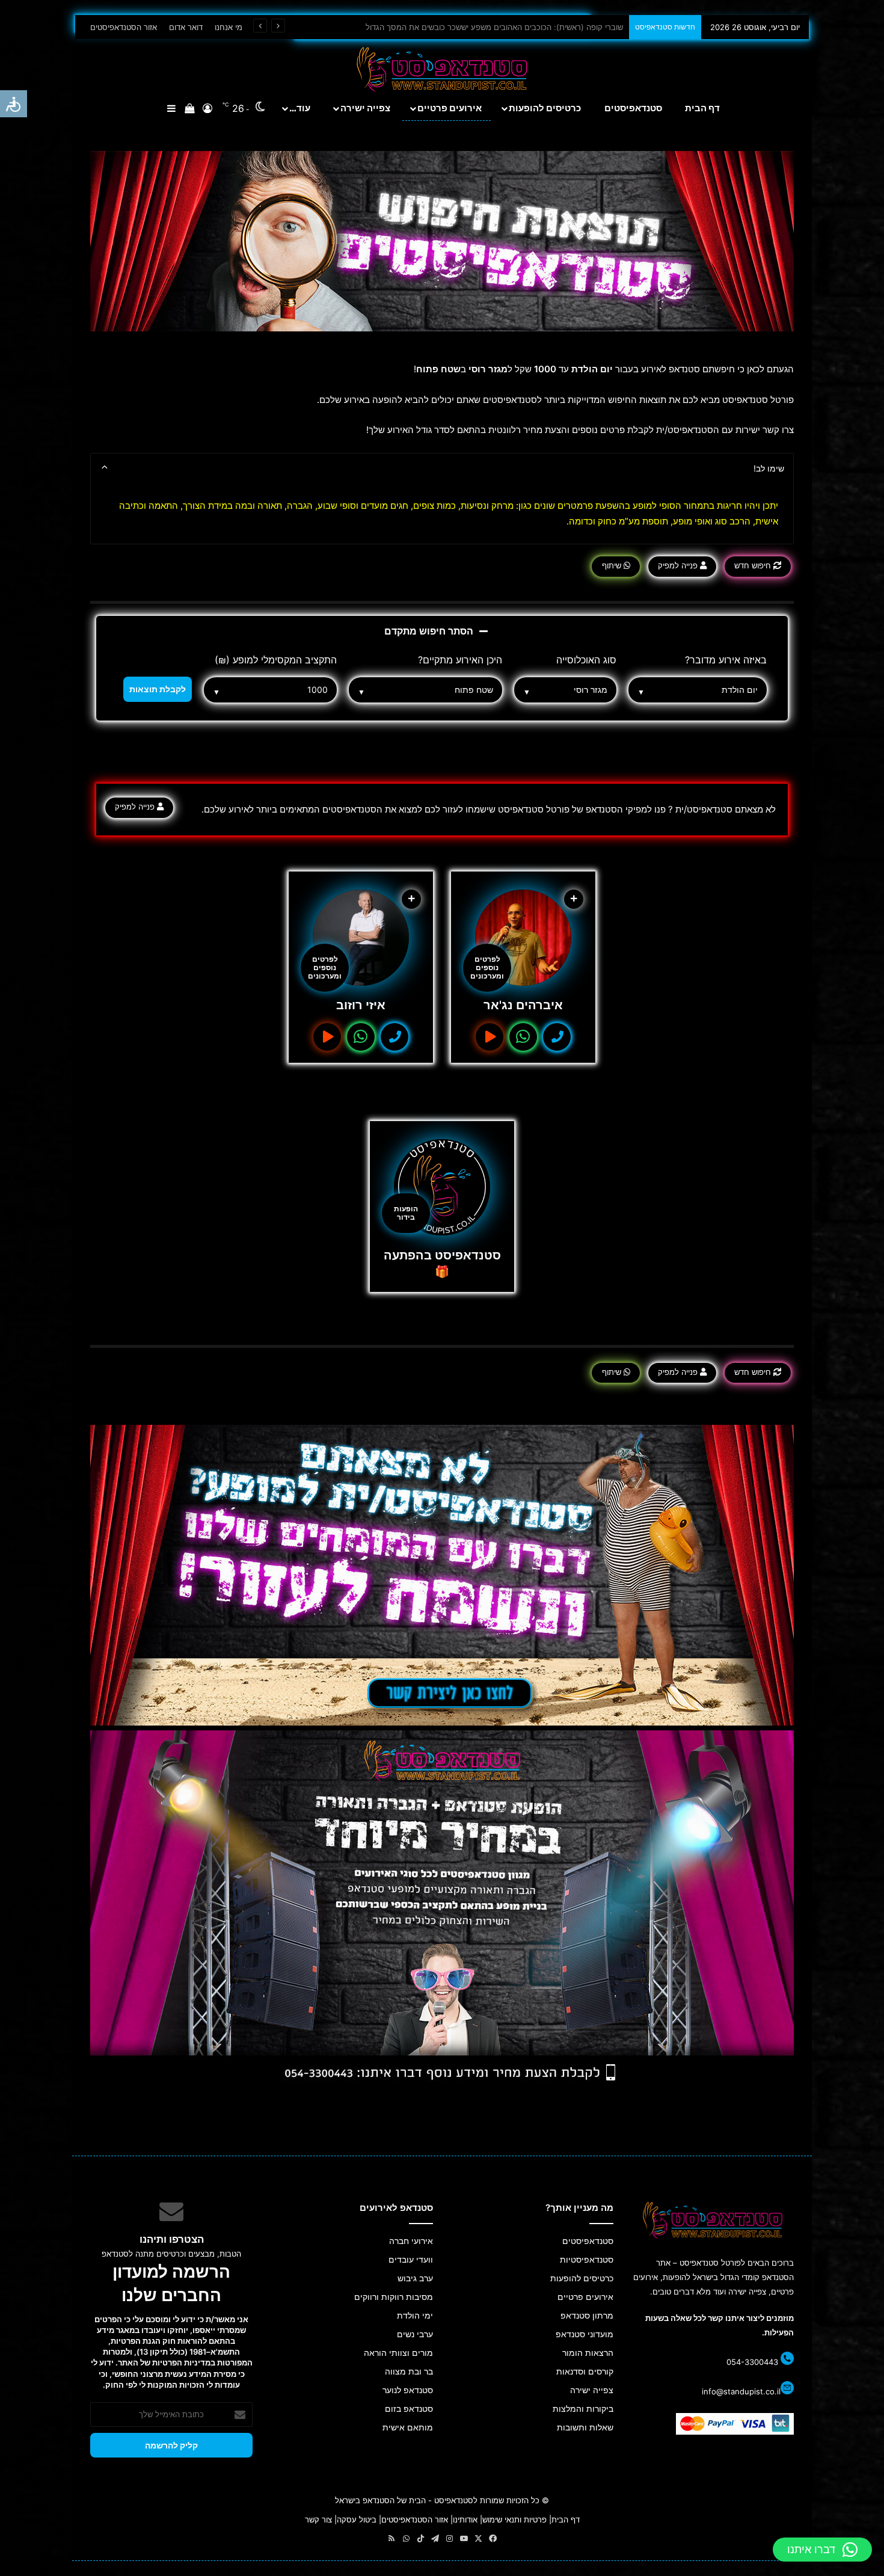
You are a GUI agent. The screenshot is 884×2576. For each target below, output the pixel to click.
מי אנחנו (229, 27)
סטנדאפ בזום (409, 2409)
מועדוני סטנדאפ (585, 2334)
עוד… (300, 108)
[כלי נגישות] (14, 104)
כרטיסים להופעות (545, 108)
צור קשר (318, 2519)
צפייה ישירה (365, 108)
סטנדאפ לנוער (408, 2390)
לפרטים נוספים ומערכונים (487, 967)
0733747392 (394, 1037)
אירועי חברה (411, 2241)
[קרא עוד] (523, 938)
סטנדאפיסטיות (587, 2260)
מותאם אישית (408, 2427)
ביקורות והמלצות (583, 2409)
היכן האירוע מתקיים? (460, 660)
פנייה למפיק (679, 565)
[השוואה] (574, 899)
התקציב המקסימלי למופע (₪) (276, 660)
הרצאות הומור (588, 2353)
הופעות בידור (406, 1213)
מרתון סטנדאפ (587, 2316)
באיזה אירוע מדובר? (726, 660)
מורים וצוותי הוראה (398, 2353)
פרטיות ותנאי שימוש (514, 2519)
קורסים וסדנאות (585, 2372)
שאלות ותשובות (585, 2427)
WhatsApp (523, 1037)
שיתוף (613, 565)
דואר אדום (186, 27)
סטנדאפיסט (454, 2500)
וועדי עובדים (411, 2260)
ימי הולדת (415, 2316)
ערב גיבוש (415, 2278)
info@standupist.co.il (741, 2391)
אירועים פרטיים (450, 108)
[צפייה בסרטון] (490, 1037)
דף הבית (702, 108)
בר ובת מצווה (409, 2372)
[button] (822, 2550)
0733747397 (557, 1037)
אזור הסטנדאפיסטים (124, 27)
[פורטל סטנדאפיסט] (442, 69)
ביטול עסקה (357, 2519)
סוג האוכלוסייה (586, 660)
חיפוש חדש (754, 565)
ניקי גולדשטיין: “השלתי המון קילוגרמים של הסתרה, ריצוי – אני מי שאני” (508, 27)
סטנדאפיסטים (633, 108)
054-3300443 (752, 2362)
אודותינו (465, 2519)
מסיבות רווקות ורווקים (394, 2297)
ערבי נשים (415, 2334)
